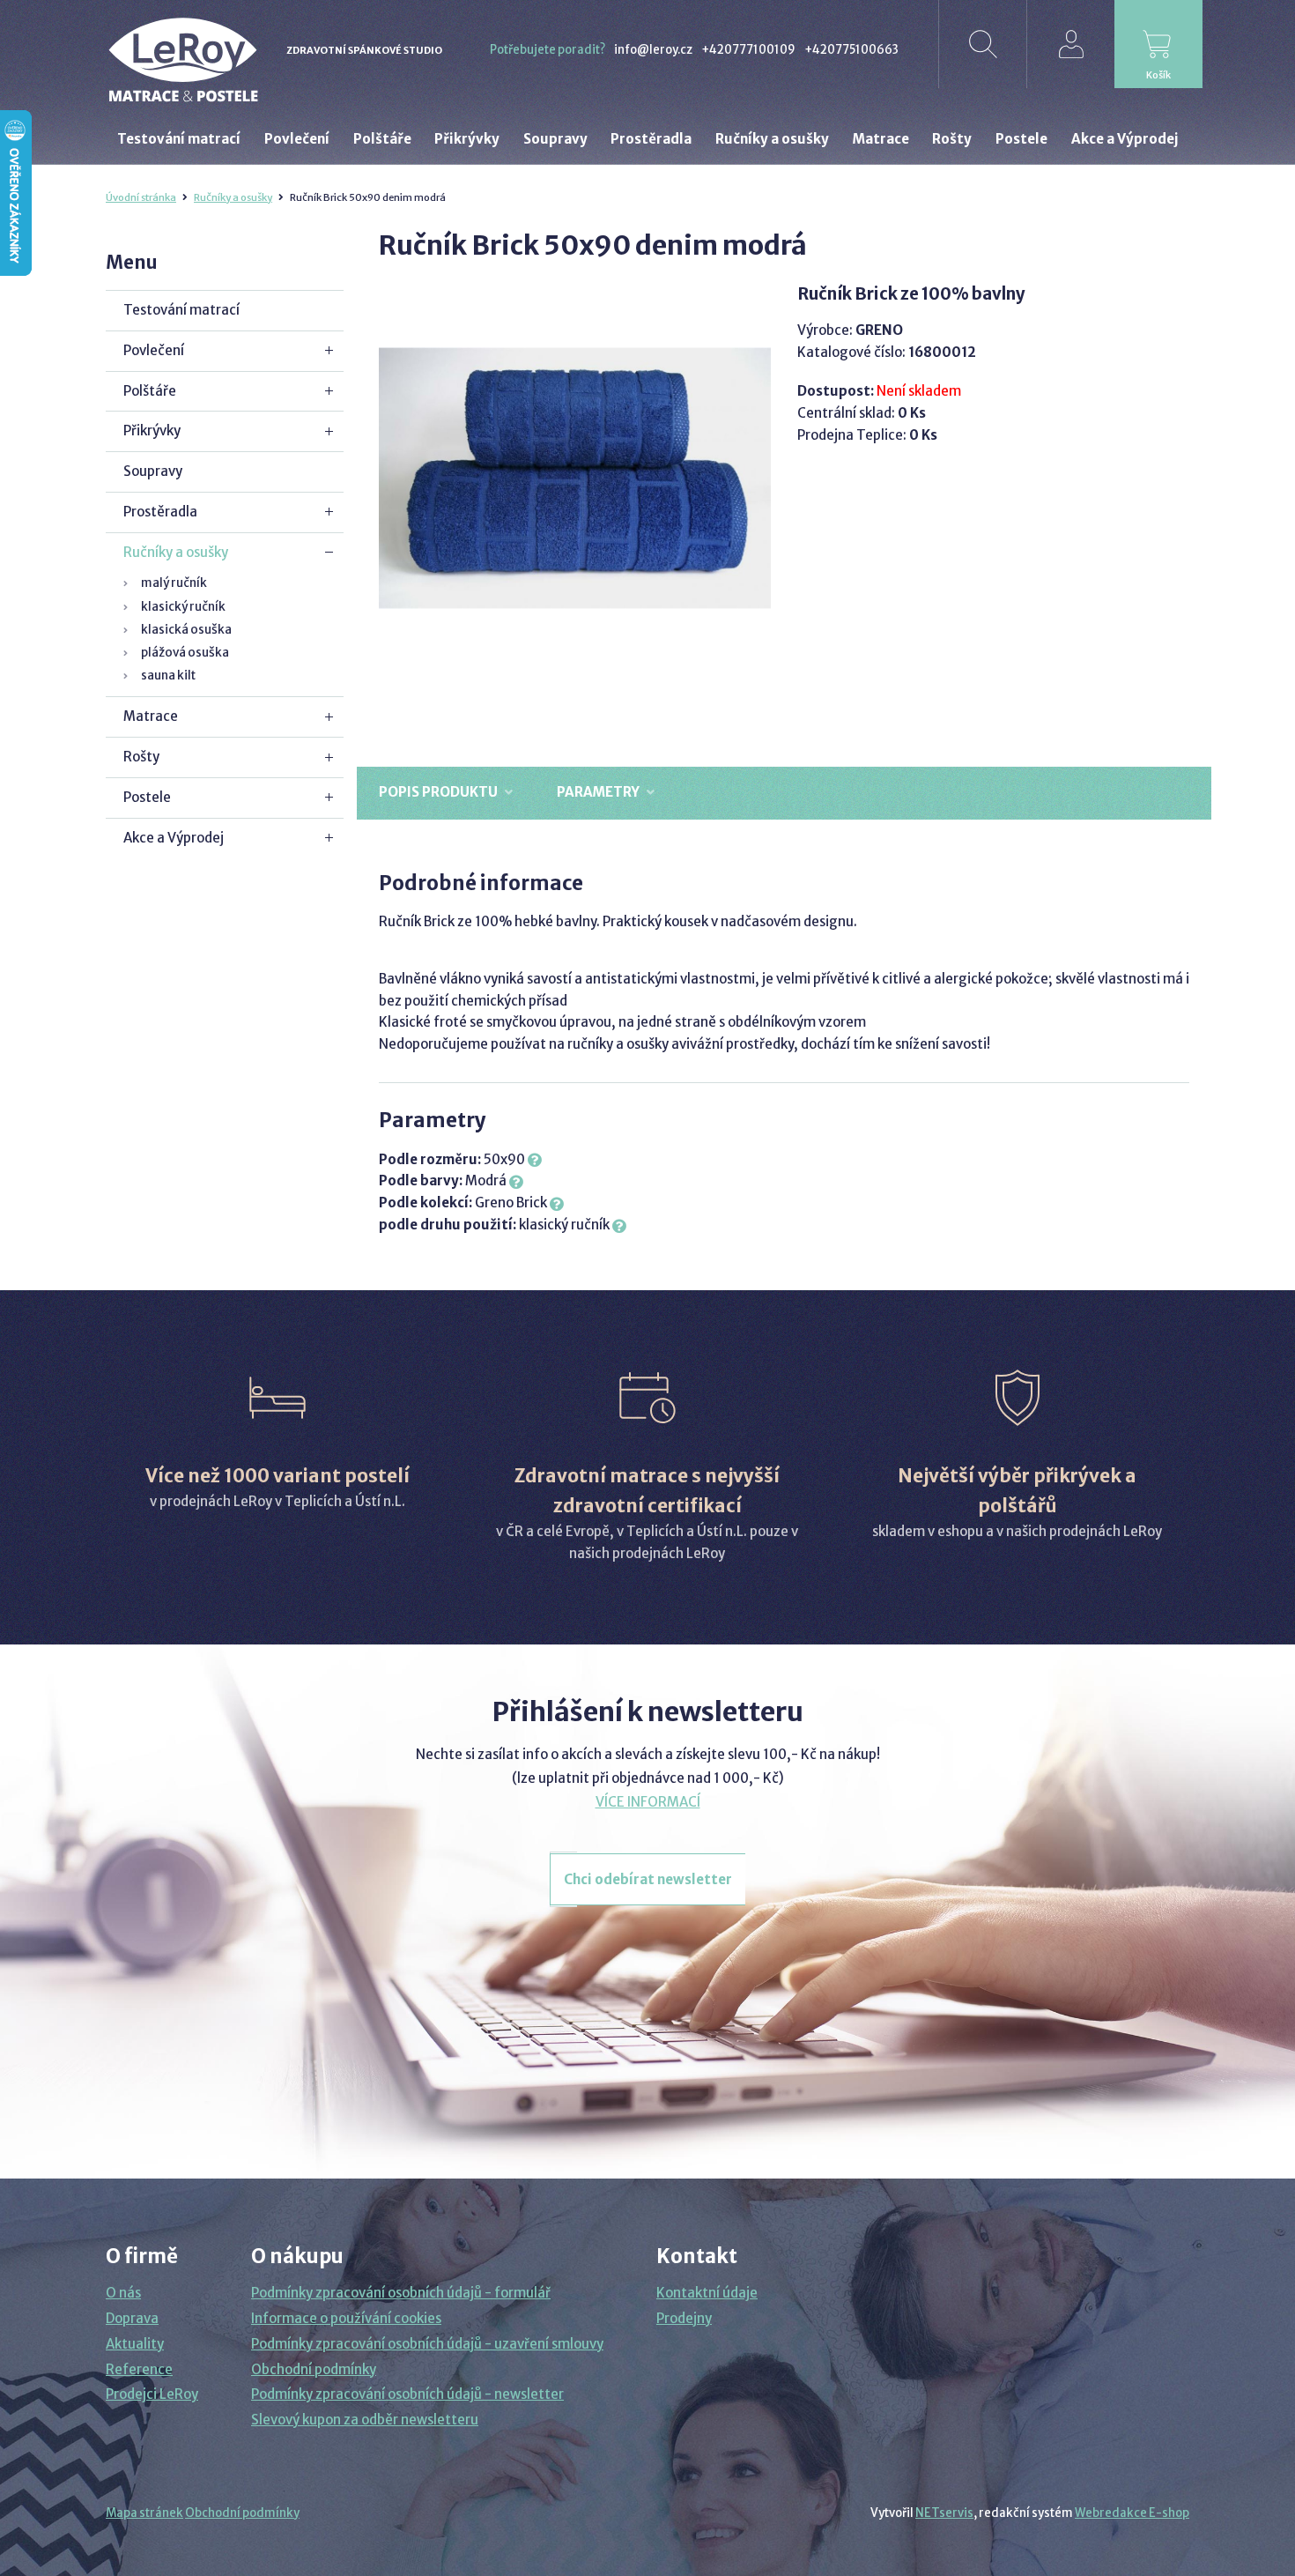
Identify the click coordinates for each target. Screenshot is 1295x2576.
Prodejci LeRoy (152, 2394)
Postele (147, 797)
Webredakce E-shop (1132, 2513)
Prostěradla (160, 512)
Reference (139, 2369)
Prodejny (684, 2318)
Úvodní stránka (141, 197)
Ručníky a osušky (233, 197)
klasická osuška (186, 630)
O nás (123, 2293)
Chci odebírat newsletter (648, 1879)
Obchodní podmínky (314, 2369)
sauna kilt (168, 676)
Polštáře (150, 391)
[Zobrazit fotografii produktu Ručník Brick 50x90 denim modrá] (575, 478)
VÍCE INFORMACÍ (648, 1802)
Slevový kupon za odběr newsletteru (365, 2420)
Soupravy (153, 471)
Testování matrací (181, 310)
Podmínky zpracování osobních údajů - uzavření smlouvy (427, 2344)
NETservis (944, 2513)
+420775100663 (851, 50)
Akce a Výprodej (174, 838)
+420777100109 (748, 50)
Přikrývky (152, 431)
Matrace (151, 716)
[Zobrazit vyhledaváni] (982, 44)
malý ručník (174, 583)
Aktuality (135, 2344)
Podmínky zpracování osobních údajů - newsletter (407, 2394)
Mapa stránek (144, 2513)
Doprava (132, 2318)
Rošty (141, 757)
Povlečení (154, 350)
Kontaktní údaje (707, 2293)
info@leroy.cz (653, 50)
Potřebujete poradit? (548, 50)
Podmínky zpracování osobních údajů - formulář (401, 2293)
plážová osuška (185, 653)
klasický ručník (183, 607)
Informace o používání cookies (346, 2318)
